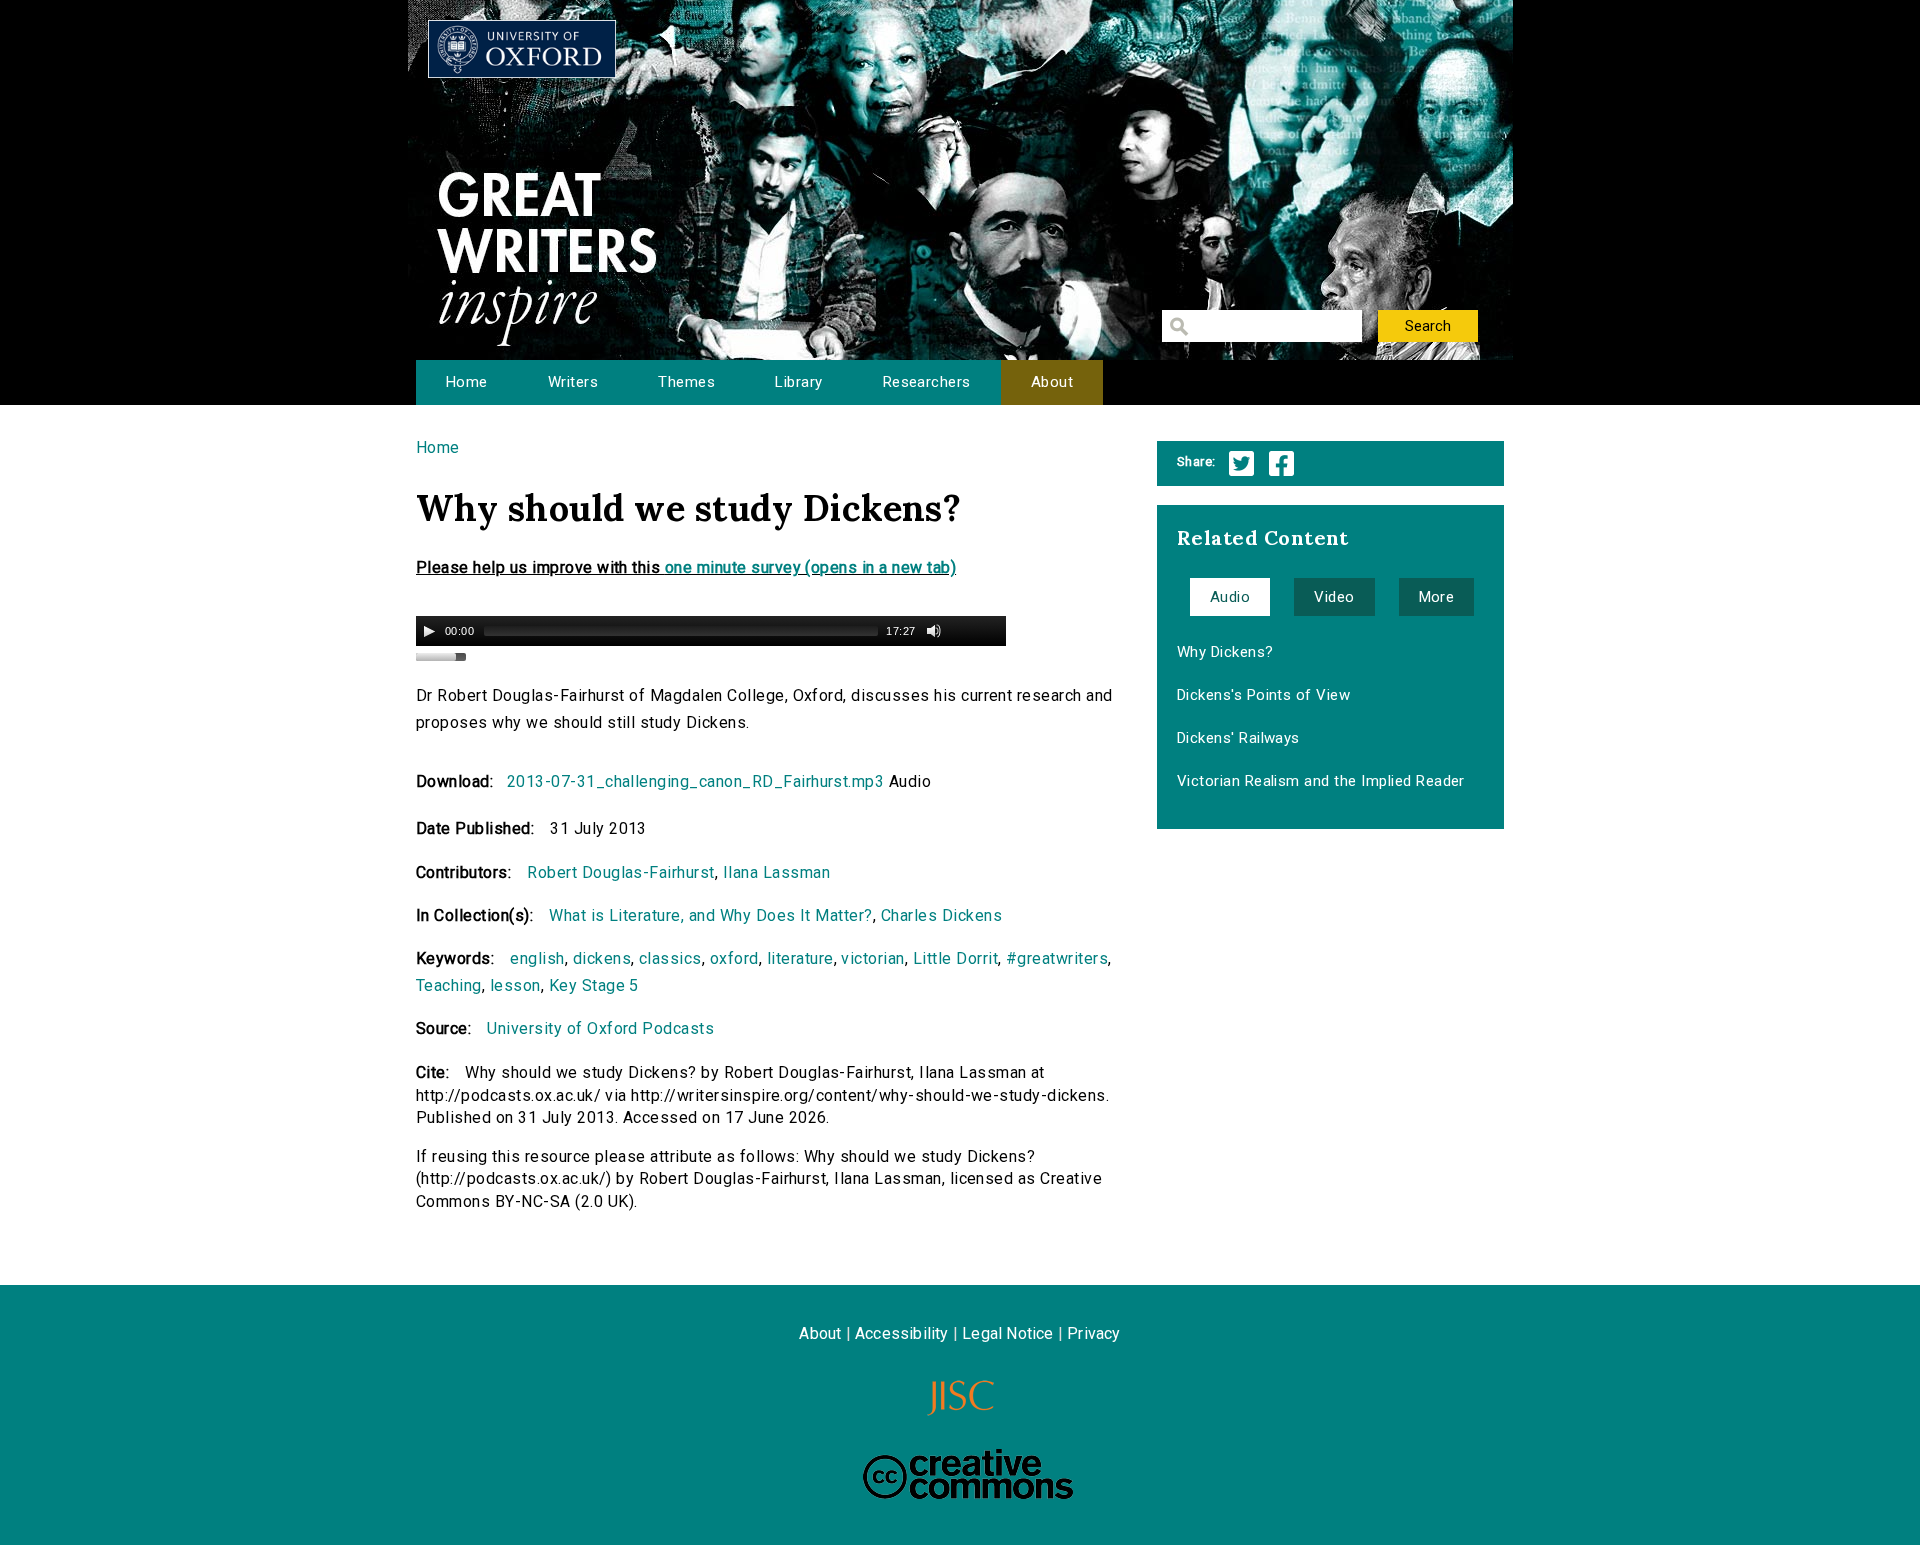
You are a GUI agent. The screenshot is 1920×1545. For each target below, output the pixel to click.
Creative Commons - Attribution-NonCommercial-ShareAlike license (968, 1474)
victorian (872, 958)
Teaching (449, 985)
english (537, 958)
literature (800, 958)
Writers (573, 382)
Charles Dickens (941, 915)
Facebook (1281, 463)
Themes (686, 382)
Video (1334, 597)
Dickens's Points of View (1264, 695)
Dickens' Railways (1238, 738)
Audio (1230, 597)
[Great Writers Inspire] (522, 49)
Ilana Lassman (776, 872)
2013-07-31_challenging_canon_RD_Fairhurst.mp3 (696, 781)
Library (798, 382)
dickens (602, 958)
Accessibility (902, 1333)
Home (467, 382)
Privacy (1093, 1333)
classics (670, 958)
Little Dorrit (955, 958)
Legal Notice (1007, 1333)
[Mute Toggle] (934, 631)
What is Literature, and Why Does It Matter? (711, 915)
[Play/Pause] (429, 631)
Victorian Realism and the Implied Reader (1321, 781)
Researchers (927, 382)
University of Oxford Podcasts (600, 1028)
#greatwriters (1057, 958)
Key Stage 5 (594, 985)
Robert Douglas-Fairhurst (621, 872)
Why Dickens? (1225, 652)
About (1052, 382)
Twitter (1241, 463)
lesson (515, 985)
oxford (734, 958)
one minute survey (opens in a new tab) (810, 567)
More (1437, 597)
